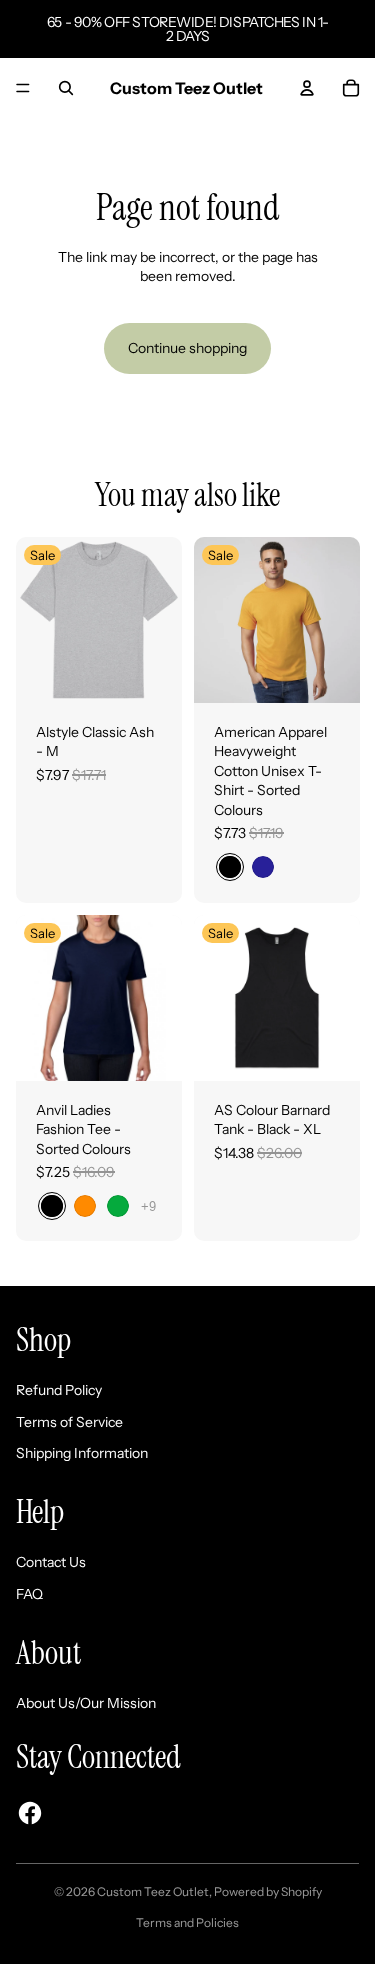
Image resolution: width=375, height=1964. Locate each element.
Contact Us (51, 1562)
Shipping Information (82, 1453)
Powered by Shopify (268, 1891)
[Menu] (23, 88)
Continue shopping (187, 348)
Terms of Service (69, 1422)
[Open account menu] (307, 88)
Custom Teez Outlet (153, 1891)
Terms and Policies (187, 1922)
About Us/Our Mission (86, 1703)
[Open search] (66, 88)
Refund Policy (59, 1390)
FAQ (29, 1594)
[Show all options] (148, 1205)
